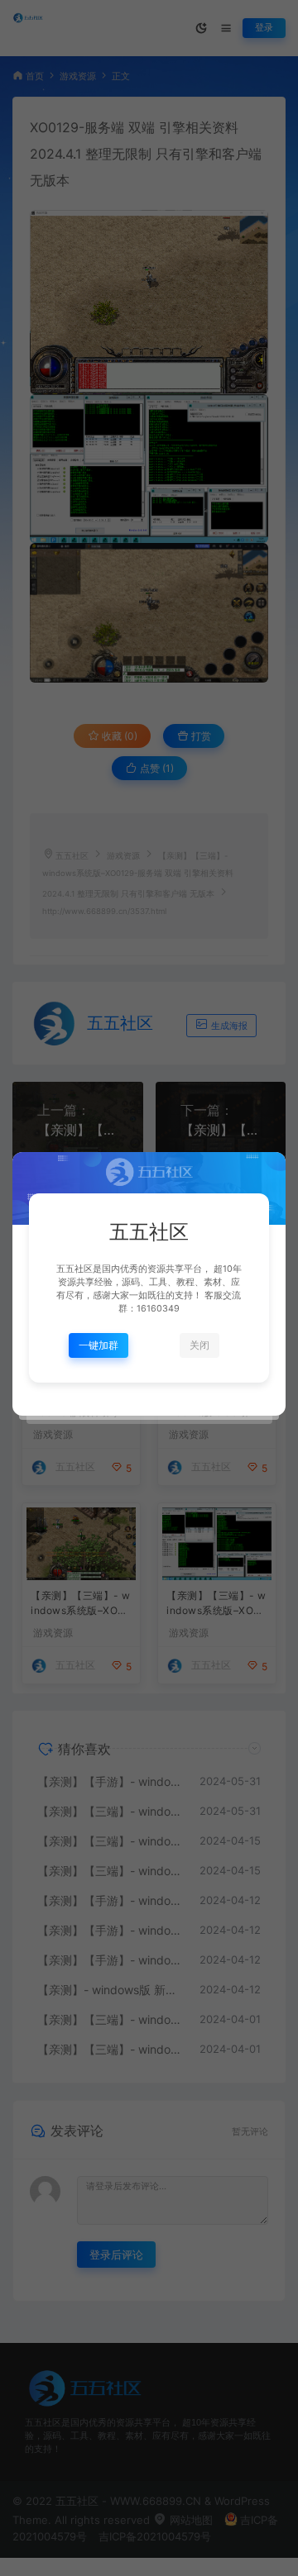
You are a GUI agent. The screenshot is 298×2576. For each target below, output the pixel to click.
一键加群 (99, 1345)
